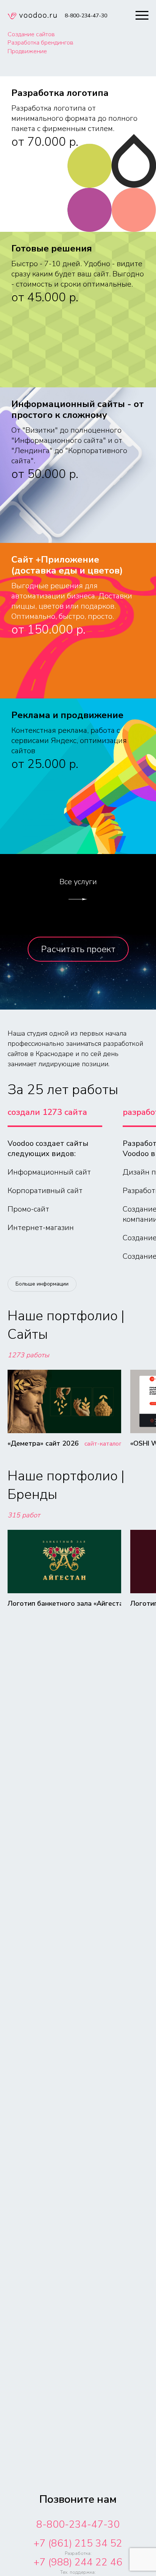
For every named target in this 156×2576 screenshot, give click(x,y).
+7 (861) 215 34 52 (78, 2543)
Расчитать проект (78, 949)
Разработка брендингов (41, 43)
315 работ (24, 1515)
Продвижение (27, 51)
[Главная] (32, 17)
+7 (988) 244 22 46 (78, 2562)
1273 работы (28, 1355)
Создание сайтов (31, 34)
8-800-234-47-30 (78, 2524)
